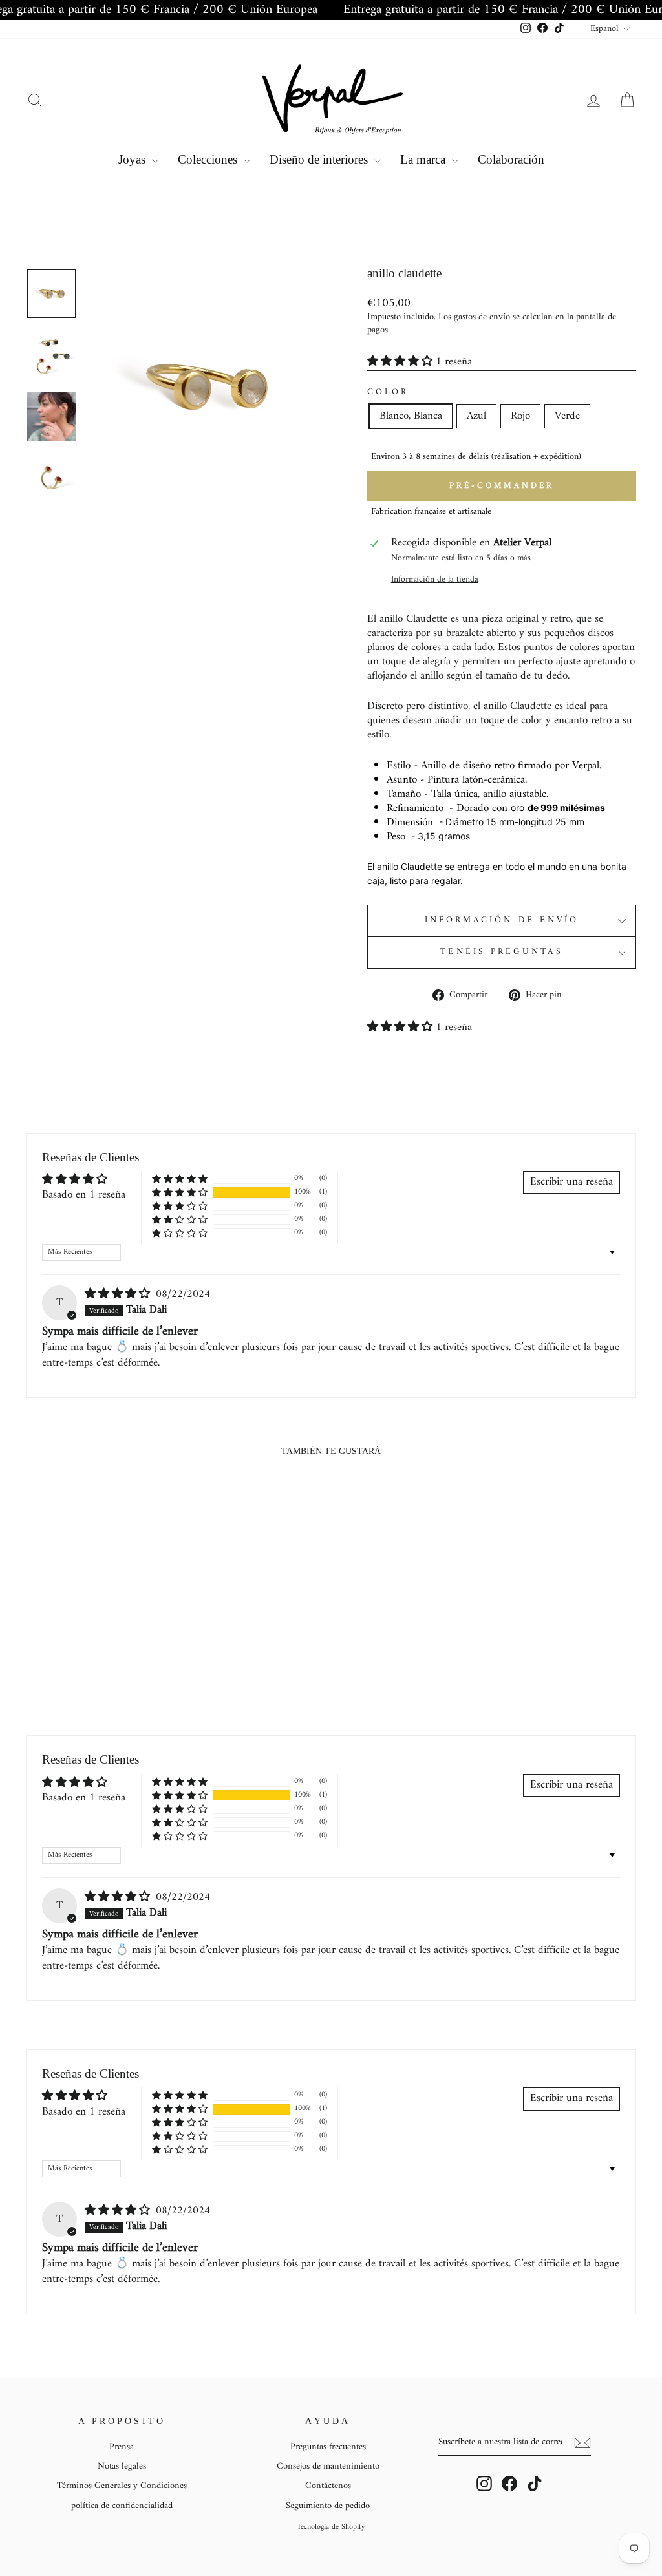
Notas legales (122, 2466)
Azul (476, 416)
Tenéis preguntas (501, 952)
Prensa (122, 2447)
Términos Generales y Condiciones (122, 2486)
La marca (424, 159)
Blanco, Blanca (411, 416)
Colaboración (511, 159)
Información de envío (502, 920)
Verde (567, 416)
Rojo (520, 416)
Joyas (133, 159)
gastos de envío (482, 318)
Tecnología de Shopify (331, 2527)
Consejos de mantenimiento (328, 2466)
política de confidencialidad (122, 2506)
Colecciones (209, 159)
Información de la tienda (435, 580)
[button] (401, 362)
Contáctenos (328, 2486)
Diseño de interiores (320, 159)
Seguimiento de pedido (328, 2506)
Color (388, 393)
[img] (119, 1294)
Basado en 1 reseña (84, 1195)
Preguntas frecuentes (328, 2447)
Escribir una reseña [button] (571, 1182)
